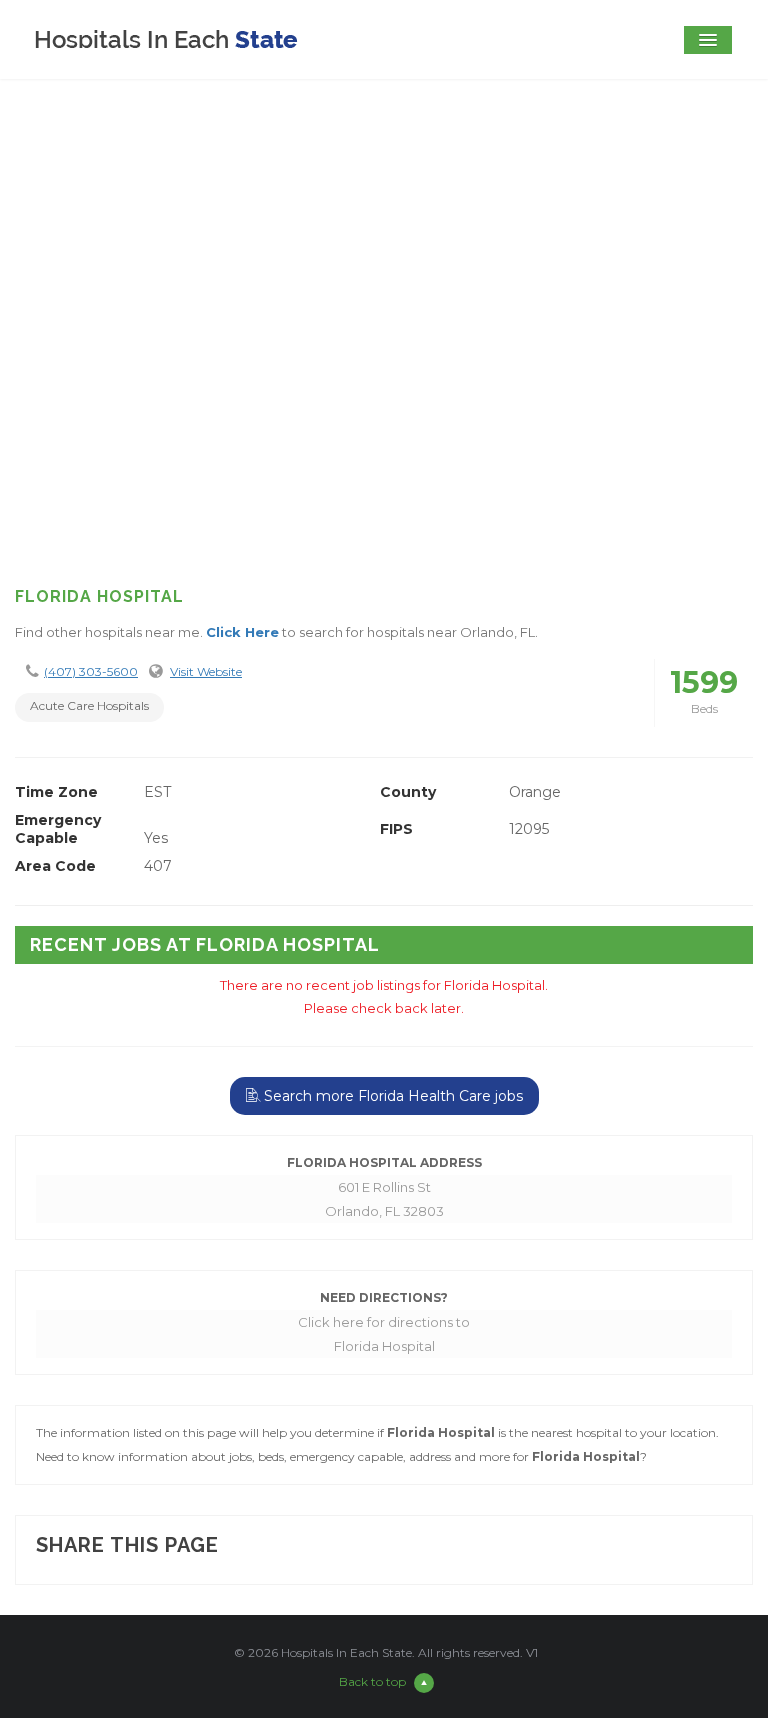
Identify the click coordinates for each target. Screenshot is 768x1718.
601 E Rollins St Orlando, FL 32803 (384, 1199)
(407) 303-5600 (91, 671)
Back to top (372, 1681)
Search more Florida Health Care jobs (391, 1096)
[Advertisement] (384, 408)
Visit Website (206, 671)
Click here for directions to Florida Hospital (384, 1334)
